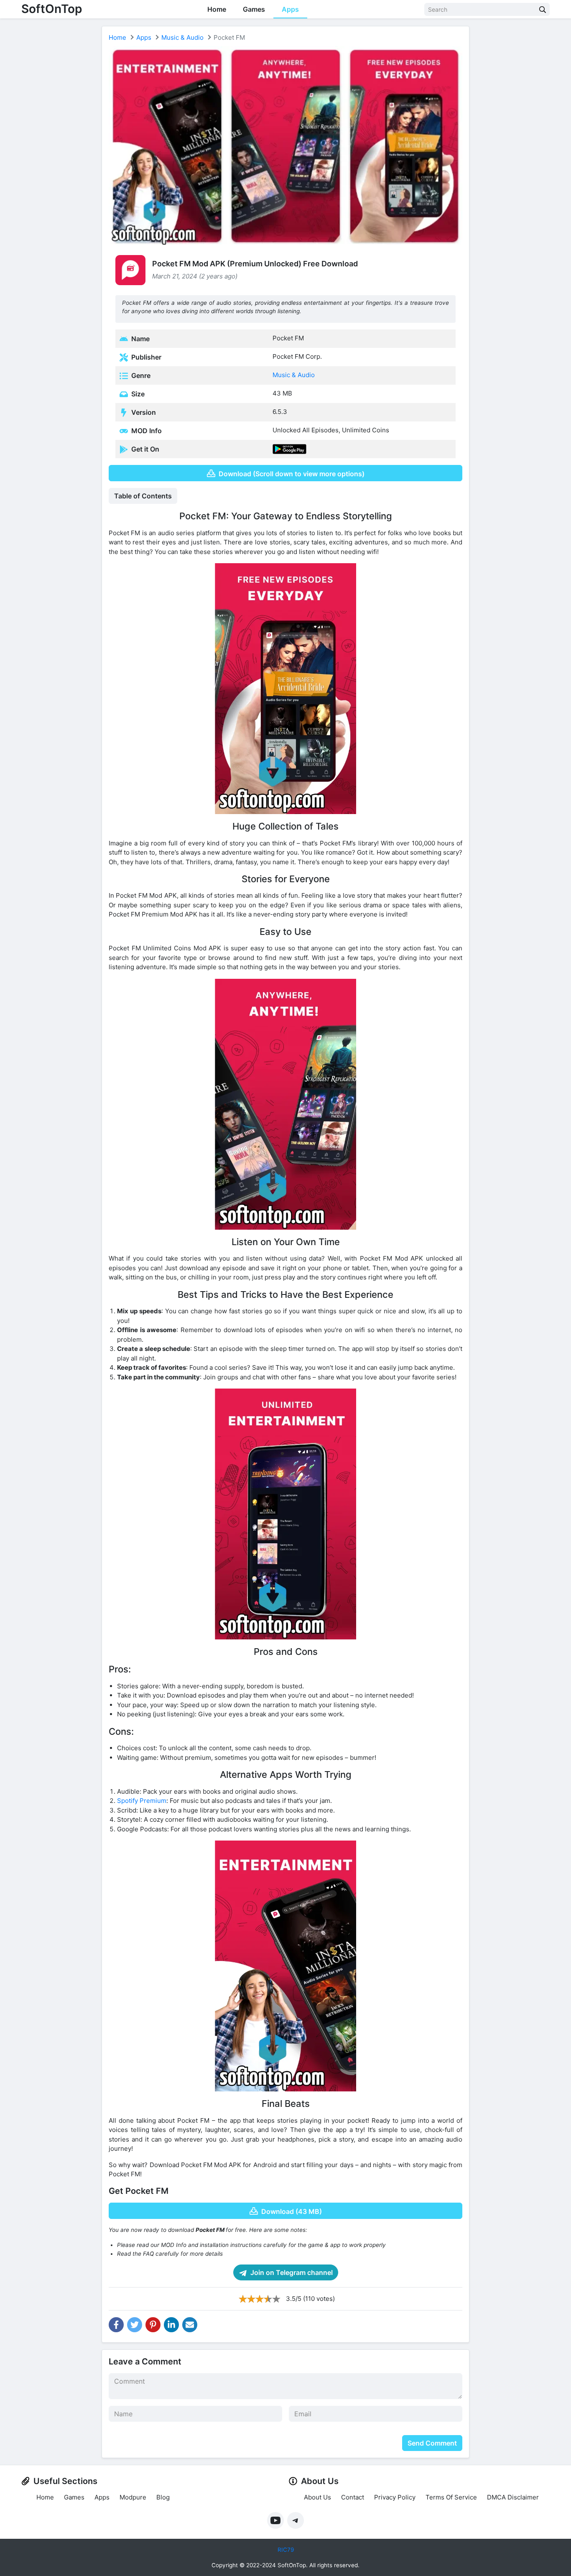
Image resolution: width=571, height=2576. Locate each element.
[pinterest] (153, 2325)
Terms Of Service (451, 2497)
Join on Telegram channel (291, 2272)
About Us (317, 2497)
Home (217, 9)
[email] (190, 2325)
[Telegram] (296, 2520)
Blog (163, 2497)
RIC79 (286, 2550)
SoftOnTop (52, 9)
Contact (353, 2497)
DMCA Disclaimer (513, 2497)
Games (254, 9)
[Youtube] (275, 2520)
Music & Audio (182, 37)
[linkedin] (171, 2325)
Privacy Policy (395, 2497)
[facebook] (116, 2325)
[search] (543, 9)
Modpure (133, 2497)
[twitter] (135, 2325)
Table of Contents (143, 496)
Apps (290, 9)
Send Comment (432, 2443)
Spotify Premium (142, 1801)
